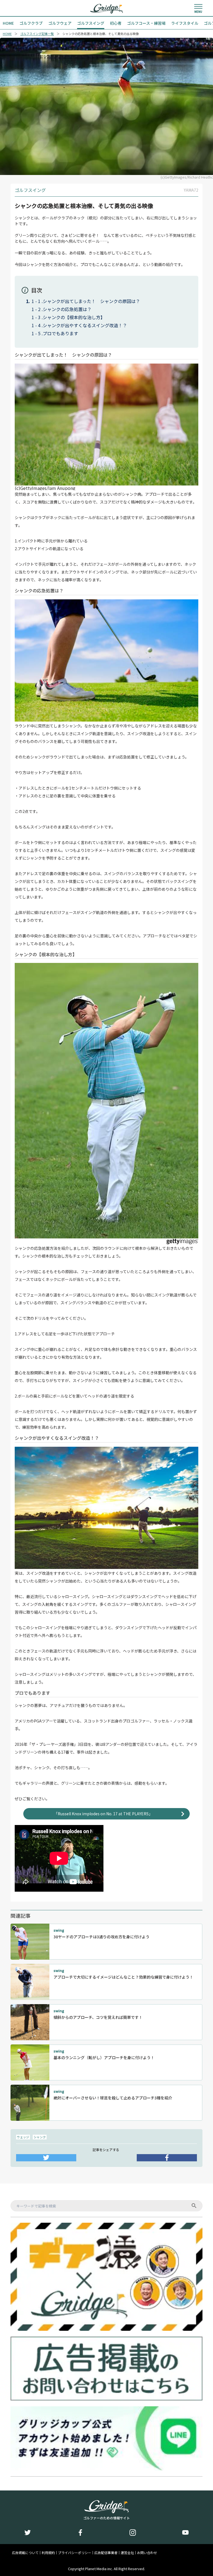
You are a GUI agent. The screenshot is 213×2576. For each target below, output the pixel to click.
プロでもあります (60, 333)
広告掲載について (25, 2553)
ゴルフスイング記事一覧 (37, 34)
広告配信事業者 (106, 2553)
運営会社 (127, 2553)
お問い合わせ (147, 2553)
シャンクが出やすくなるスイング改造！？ (85, 325)
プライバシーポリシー (75, 2553)
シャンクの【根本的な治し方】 (74, 317)
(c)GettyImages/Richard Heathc (187, 177)
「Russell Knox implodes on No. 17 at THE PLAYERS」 (103, 1814)
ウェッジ (23, 2137)
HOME (7, 34)
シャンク (40, 2137)
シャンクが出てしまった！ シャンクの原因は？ (91, 301)
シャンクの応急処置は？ (67, 309)
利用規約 (48, 2553)
